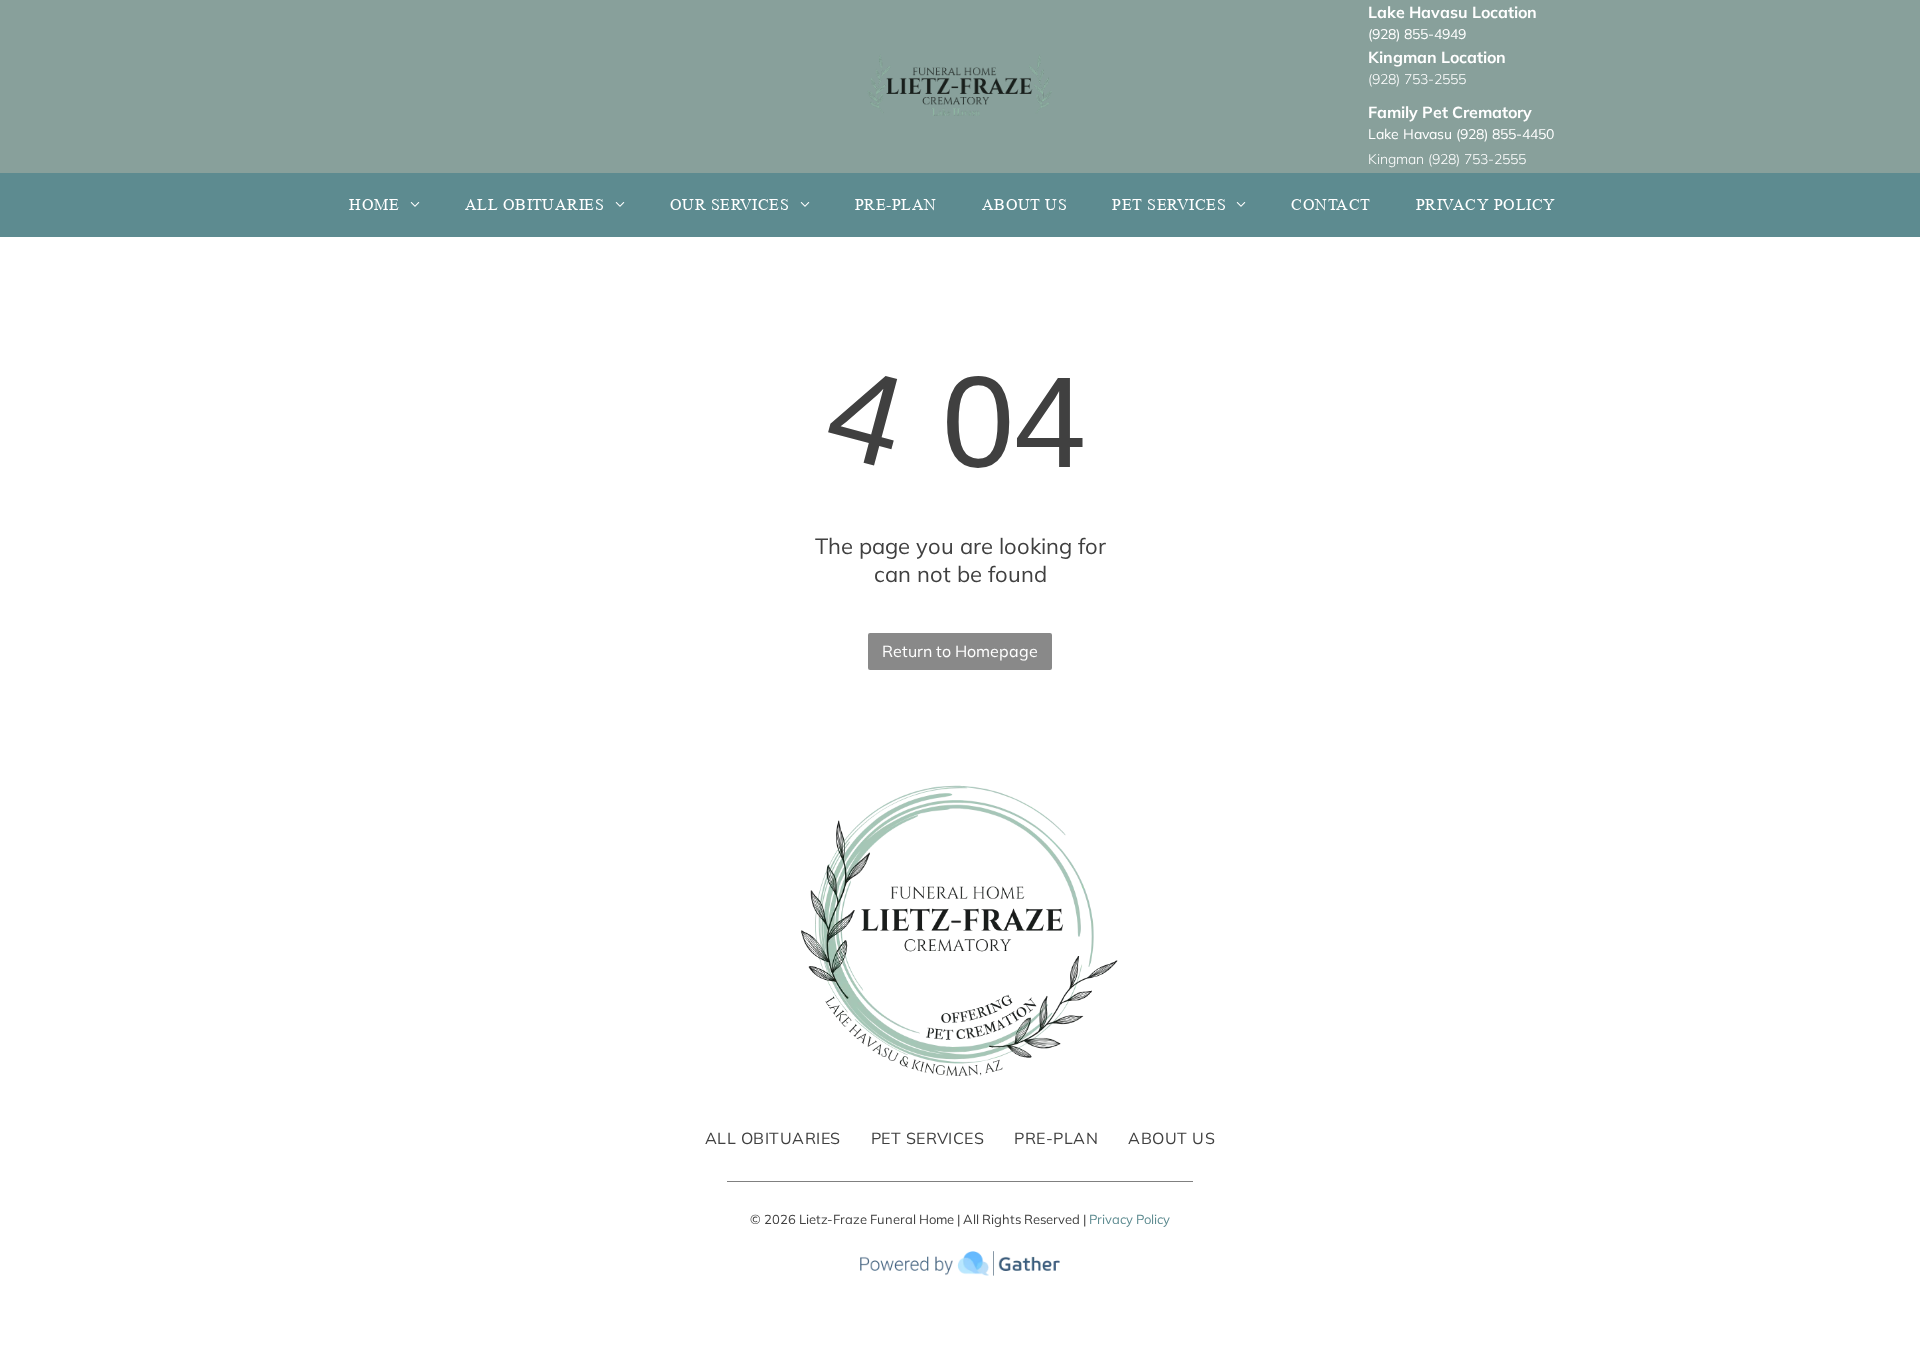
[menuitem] (391, 205)
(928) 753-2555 (1417, 79)
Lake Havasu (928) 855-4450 (1461, 134)
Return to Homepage (960, 651)
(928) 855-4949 (1417, 34)
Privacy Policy (1129, 1219)
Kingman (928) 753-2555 (1447, 159)
